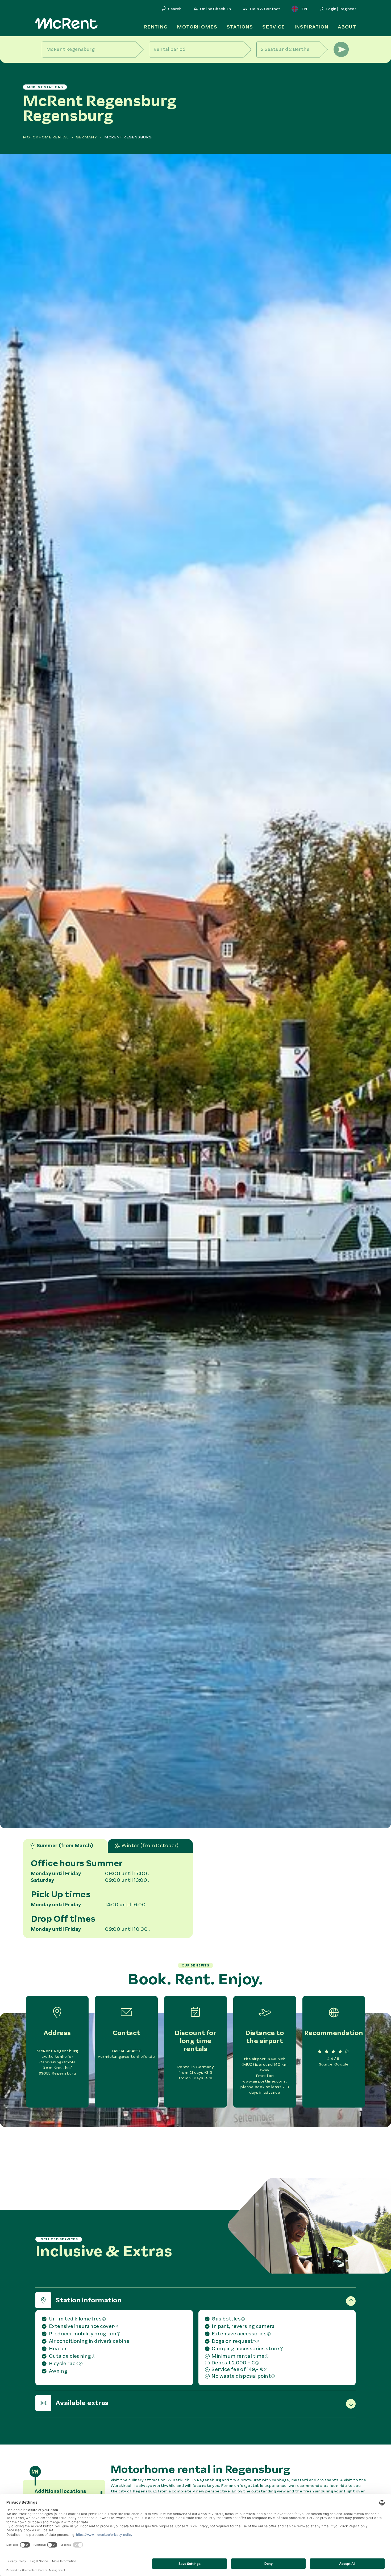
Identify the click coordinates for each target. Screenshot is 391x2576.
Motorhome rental (46, 137)
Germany (86, 137)
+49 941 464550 (126, 2051)
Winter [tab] (150, 1846)
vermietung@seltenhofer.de (126, 2057)
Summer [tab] (65, 1846)
